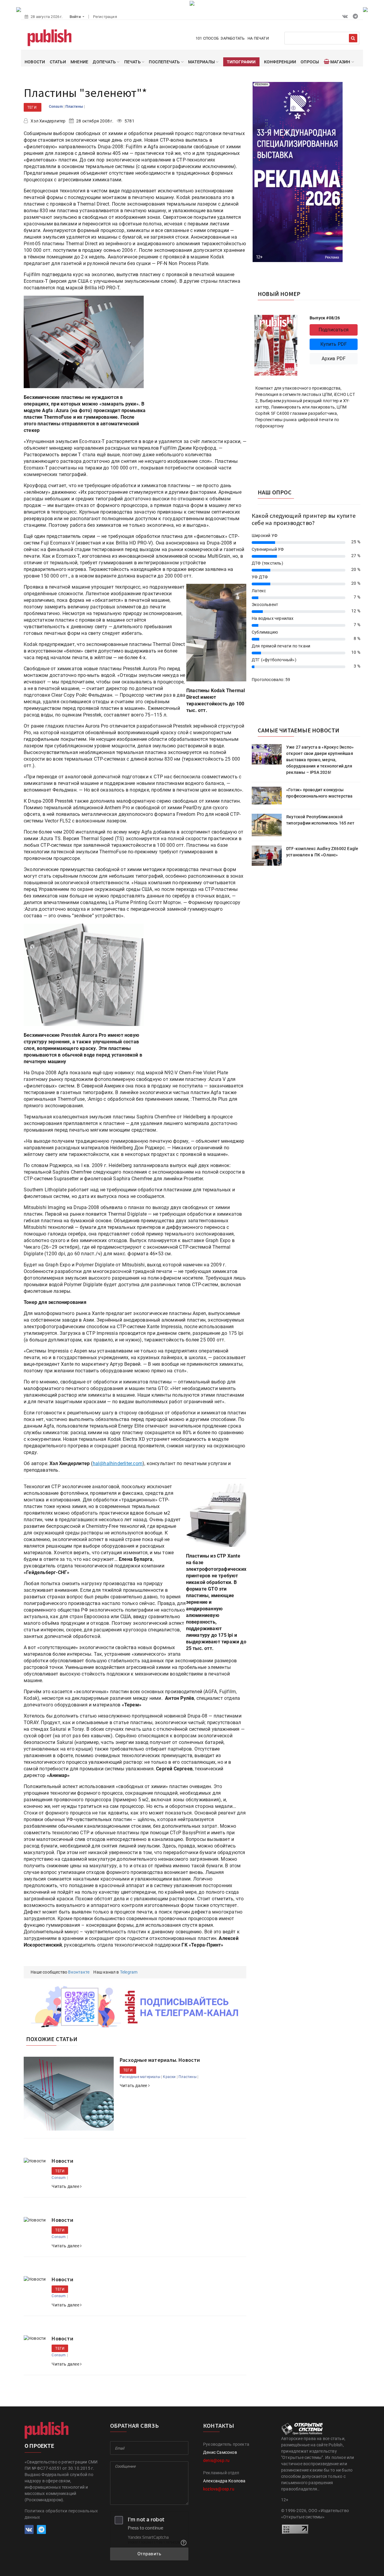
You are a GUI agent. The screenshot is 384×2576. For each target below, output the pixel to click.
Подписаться (334, 330)
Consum (56, 107)
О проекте (39, 2446)
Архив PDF (334, 359)
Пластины (75, 107)
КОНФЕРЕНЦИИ (280, 62)
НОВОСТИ (35, 62)
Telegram (129, 1972)
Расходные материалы (140, 2077)
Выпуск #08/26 (325, 318)
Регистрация (105, 17)
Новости (62, 2161)
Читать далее (134, 2086)
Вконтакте (79, 1972)
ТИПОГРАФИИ (241, 62)
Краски (169, 2077)
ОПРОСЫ (310, 62)
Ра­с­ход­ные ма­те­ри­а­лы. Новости (160, 2060)
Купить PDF (334, 344)
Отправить (149, 2554)
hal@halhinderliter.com (118, 1463)
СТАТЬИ (58, 62)
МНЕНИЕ (79, 62)
